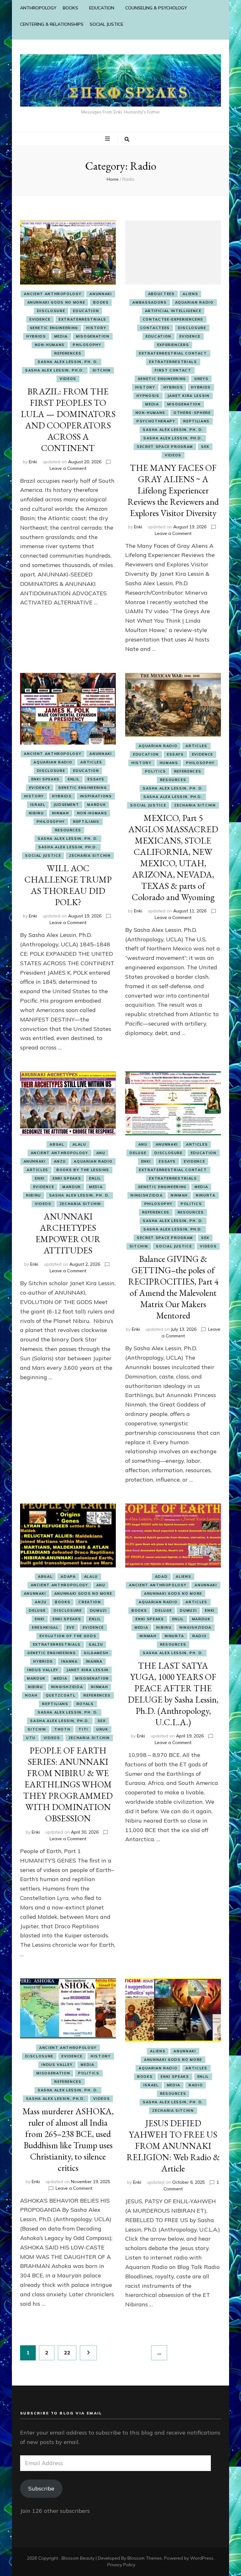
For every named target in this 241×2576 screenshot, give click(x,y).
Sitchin (102, 370)
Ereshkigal (45, 1627)
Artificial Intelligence (173, 311)
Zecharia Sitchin (90, 856)
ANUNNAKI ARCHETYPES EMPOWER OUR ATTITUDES (68, 1233)
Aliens (190, 294)
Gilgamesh (96, 1653)
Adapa (68, 1577)
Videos (68, 379)
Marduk (96, 805)
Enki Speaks (46, 779)
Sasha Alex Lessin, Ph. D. (68, 362)
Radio (199, 1636)
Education (86, 311)
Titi (83, 1729)
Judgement (67, 805)
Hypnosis (148, 396)
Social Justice (43, 856)
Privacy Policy (121, 2565)
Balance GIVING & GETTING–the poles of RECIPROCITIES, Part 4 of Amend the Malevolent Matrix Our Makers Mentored (173, 1287)
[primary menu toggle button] (108, 139)
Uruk (102, 1729)
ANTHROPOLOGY (38, 8)
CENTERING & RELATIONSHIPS (52, 24)
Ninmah (61, 813)
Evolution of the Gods (68, 1636)
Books (101, 302)
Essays (96, 779)
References (68, 353)
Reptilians (196, 421)
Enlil (74, 779)
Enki (33, 462)
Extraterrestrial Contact (173, 353)
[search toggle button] (127, 140)
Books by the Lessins (83, 1170)
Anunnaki (101, 294)
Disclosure (51, 311)
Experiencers (173, 345)
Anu (101, 1153)
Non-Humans (50, 345)
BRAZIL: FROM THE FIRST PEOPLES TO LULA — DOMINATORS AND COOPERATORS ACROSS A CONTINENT (68, 420)
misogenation (93, 336)
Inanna (70, 1661)
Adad (161, 1577)
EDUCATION (102, 8)
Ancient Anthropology (53, 294)
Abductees (161, 294)
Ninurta (206, 1195)
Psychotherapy (156, 421)
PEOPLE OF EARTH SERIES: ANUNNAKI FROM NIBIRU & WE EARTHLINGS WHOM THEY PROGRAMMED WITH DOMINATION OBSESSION (68, 1784)
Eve (71, 1627)
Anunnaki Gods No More (56, 302)
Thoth (62, 1729)
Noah (31, 1695)
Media (61, 336)
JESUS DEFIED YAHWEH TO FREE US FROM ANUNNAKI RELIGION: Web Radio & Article (173, 2146)
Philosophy (87, 345)
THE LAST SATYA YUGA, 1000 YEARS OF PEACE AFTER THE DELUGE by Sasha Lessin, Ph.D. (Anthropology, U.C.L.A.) (173, 1694)
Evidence (40, 319)
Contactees (155, 328)
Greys (201, 379)
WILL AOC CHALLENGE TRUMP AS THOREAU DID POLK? (68, 885)
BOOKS (70, 8)
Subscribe (41, 2488)
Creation (90, 1602)
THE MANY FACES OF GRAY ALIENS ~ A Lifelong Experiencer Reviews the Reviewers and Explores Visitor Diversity (173, 490)
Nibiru (36, 813)
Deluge (138, 1153)
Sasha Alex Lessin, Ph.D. (55, 370)
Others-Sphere (192, 413)
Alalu (79, 1144)
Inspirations (96, 796)
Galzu (96, 1644)
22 (70, 2352)
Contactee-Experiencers (173, 319)
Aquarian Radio (194, 302)
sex (205, 447)
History (96, 328)
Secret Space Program (165, 447)
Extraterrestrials (83, 319)
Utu (31, 1738)
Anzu (60, 1161)
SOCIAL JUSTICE (107, 24)
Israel (38, 805)
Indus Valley (43, 1670)
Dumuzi (99, 1610)
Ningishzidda (147, 1195)
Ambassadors (150, 302)
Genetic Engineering (54, 328)
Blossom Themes (145, 2558)
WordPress (202, 2558)
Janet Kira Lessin (189, 396)
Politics (155, 771)
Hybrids (36, 336)
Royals (85, 1704)
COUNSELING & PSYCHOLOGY (156, 8)
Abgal (57, 1144)
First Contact (173, 370)
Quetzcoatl (61, 1695)
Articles (91, 762)
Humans (169, 763)
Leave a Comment (68, 468)
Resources (68, 830)
